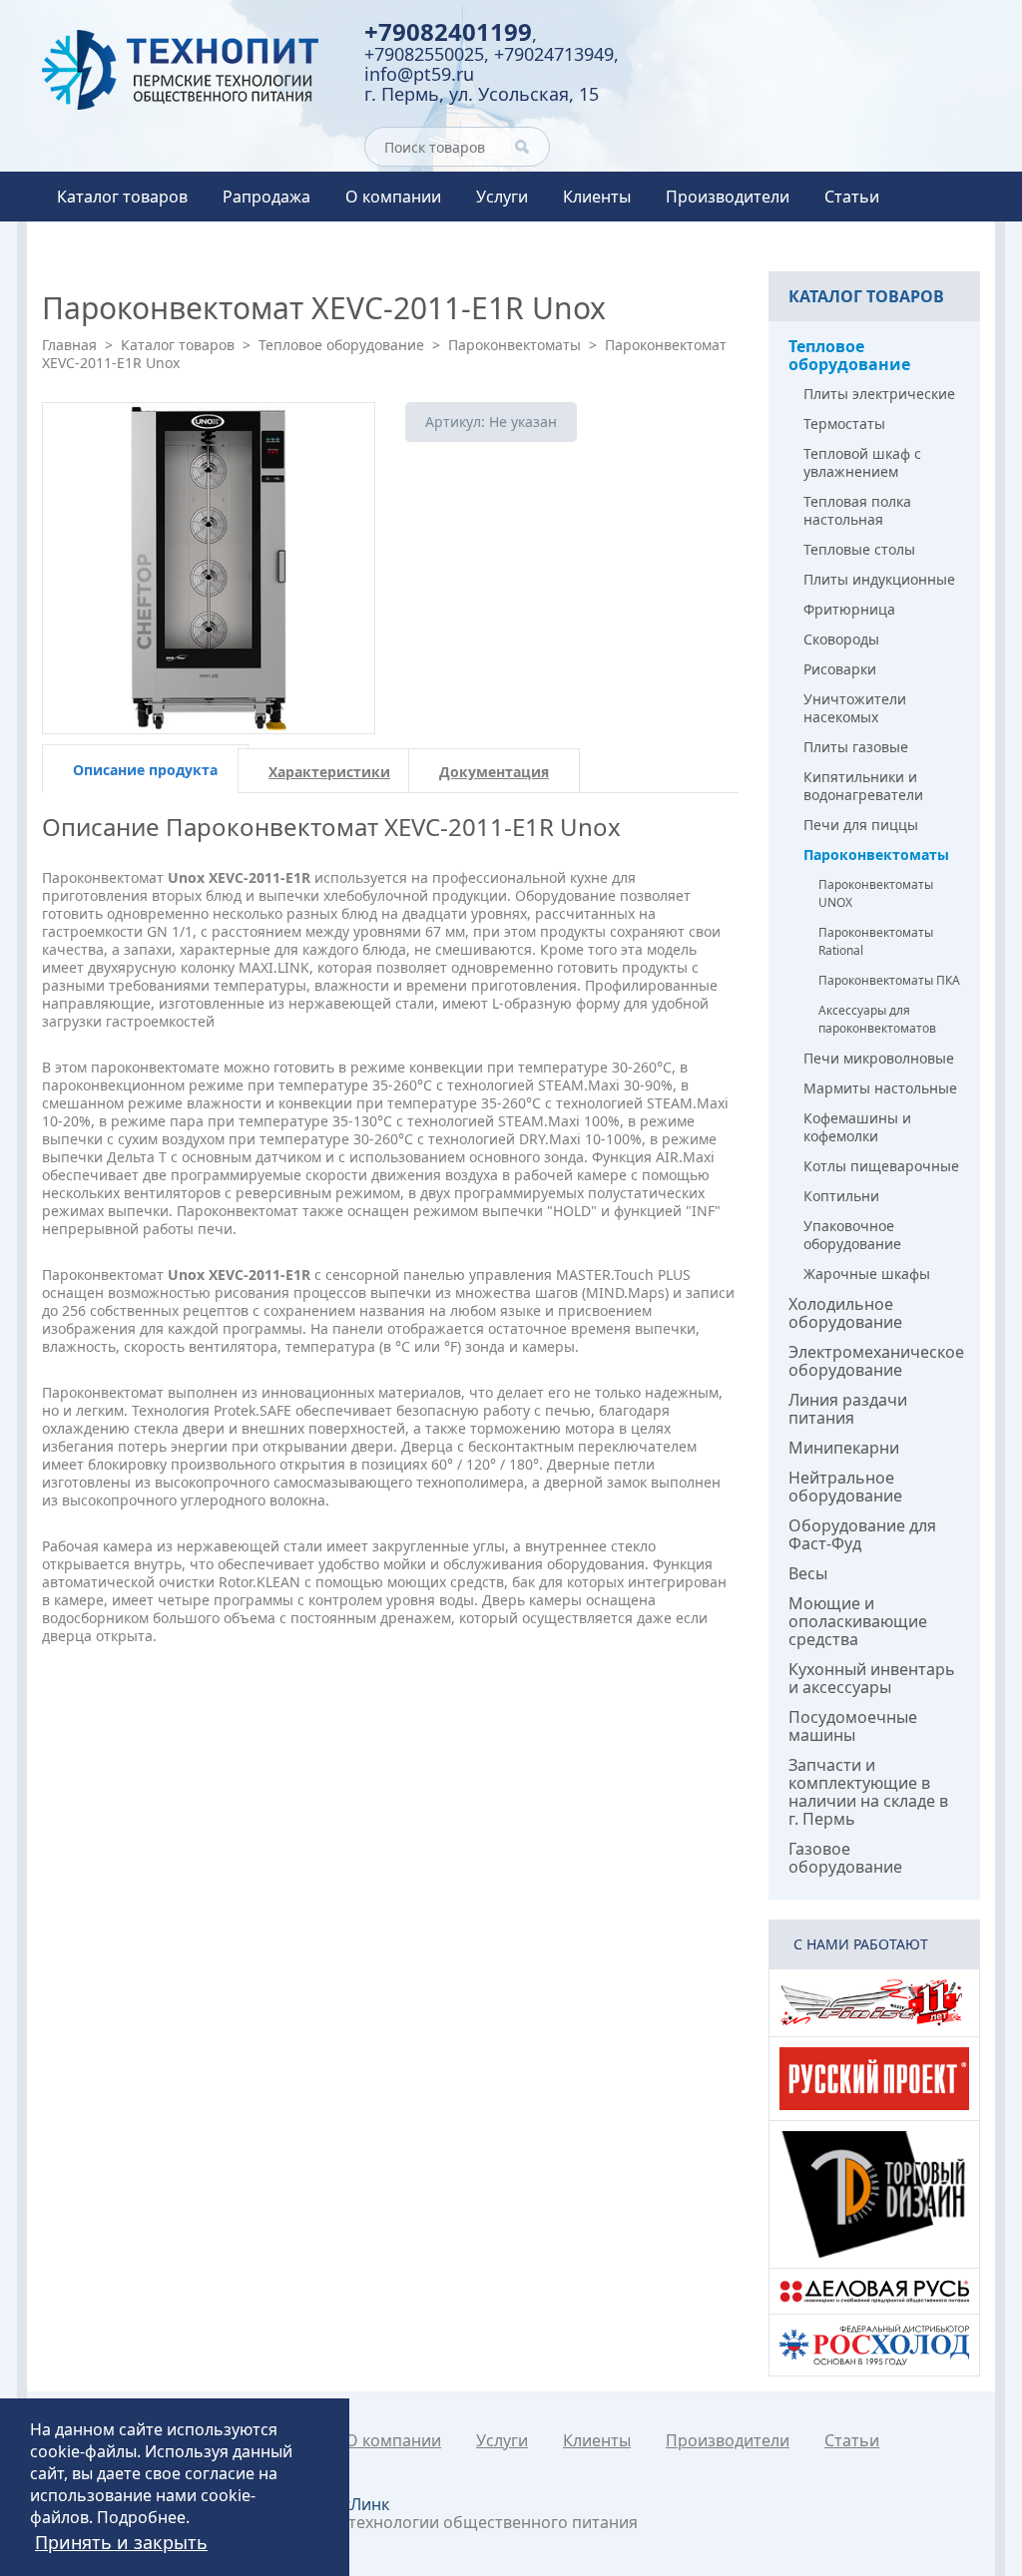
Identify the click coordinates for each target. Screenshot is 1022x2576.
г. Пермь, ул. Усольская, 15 (482, 94)
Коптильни (841, 1196)
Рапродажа (266, 197)
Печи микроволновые (879, 1058)
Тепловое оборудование (341, 345)
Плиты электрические (879, 394)
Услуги (502, 197)
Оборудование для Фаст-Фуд (862, 1534)
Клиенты (597, 197)
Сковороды (841, 639)
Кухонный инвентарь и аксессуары (872, 1678)
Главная (69, 345)
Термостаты (844, 424)
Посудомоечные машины (853, 1726)
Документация (494, 772)
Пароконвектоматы (514, 345)
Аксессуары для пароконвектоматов (877, 1019)
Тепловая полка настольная (857, 510)
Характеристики (329, 772)
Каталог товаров (122, 197)
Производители (728, 197)
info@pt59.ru (419, 74)
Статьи (852, 197)
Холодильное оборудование (845, 1313)
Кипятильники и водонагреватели (863, 786)
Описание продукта (145, 770)
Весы (808, 1573)
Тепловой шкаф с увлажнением (862, 462)
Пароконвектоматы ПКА (889, 980)
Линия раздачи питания (848, 1409)
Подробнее (141, 2517)
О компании (393, 197)
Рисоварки (840, 669)
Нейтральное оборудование (845, 1487)
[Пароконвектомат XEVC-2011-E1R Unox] (209, 569)
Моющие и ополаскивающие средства (858, 1621)
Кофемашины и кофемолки (857, 1127)
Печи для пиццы (861, 825)
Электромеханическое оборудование (876, 1361)
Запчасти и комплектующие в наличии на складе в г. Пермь (868, 1792)
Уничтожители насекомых (855, 708)
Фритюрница (849, 609)
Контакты (94, 246)
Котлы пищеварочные (881, 1166)
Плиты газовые (856, 747)
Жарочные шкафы (867, 1274)
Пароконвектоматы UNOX (876, 893)
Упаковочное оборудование (852, 1235)
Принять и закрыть (121, 2542)
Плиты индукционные (879, 579)
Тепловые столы (859, 549)
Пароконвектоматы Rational (876, 941)
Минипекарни (844, 1448)
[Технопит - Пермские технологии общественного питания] (188, 70)
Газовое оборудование (845, 1858)
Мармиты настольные (880, 1088)
